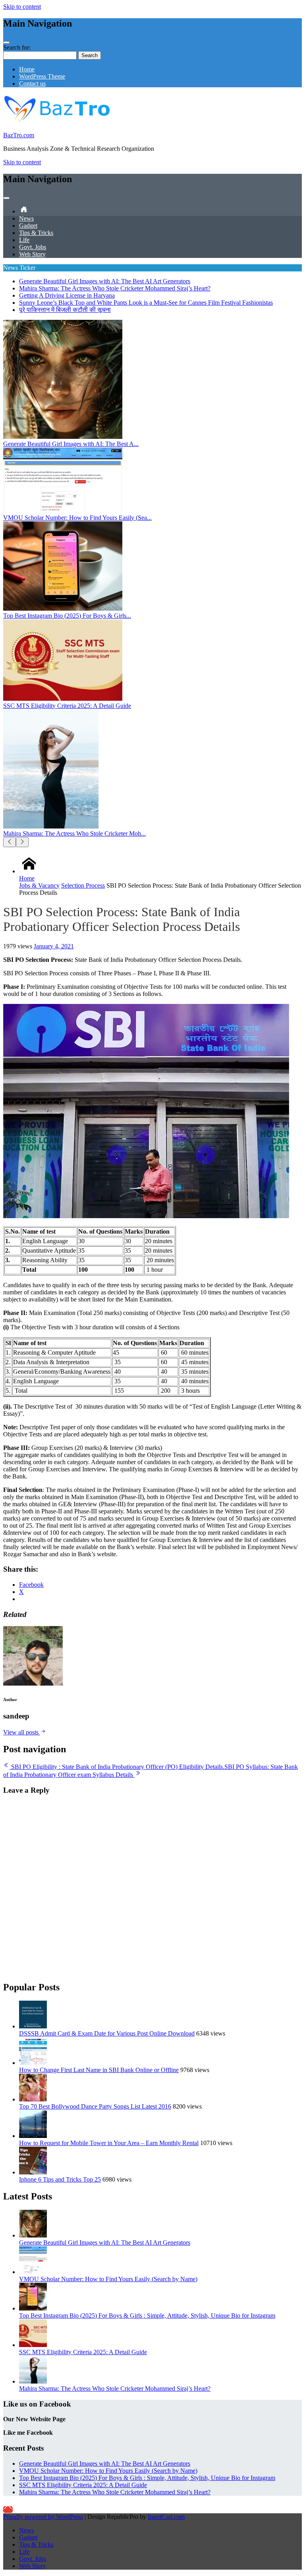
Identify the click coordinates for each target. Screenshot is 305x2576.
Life (24, 240)
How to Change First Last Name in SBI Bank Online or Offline (99, 2070)
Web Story (32, 254)
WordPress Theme (42, 76)
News (26, 218)
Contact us (32, 84)
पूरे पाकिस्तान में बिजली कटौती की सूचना (65, 310)
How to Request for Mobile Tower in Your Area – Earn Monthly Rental (109, 2143)
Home (27, 69)
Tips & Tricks (36, 233)
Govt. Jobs (33, 247)
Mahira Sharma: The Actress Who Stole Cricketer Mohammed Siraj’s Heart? (115, 288)
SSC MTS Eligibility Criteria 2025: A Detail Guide (83, 2352)
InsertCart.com (166, 2517)
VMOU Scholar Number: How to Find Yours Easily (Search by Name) (108, 2279)
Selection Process (83, 885)
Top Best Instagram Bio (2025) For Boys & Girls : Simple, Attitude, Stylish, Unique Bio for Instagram (147, 2316)
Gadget (28, 226)
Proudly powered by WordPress (43, 2517)
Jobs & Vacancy (39, 885)
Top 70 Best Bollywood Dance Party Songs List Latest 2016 (95, 2106)
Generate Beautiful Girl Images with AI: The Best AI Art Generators (105, 281)
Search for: (17, 47)
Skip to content (22, 7)
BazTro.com (19, 135)
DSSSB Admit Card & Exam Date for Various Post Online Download (107, 2033)
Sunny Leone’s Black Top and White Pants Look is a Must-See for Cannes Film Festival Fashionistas (146, 303)
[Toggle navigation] (6, 42)
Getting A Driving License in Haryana (67, 295)
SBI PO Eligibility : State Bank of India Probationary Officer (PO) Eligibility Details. (117, 1767)
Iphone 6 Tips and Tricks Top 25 (60, 2179)
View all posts (22, 1732)
